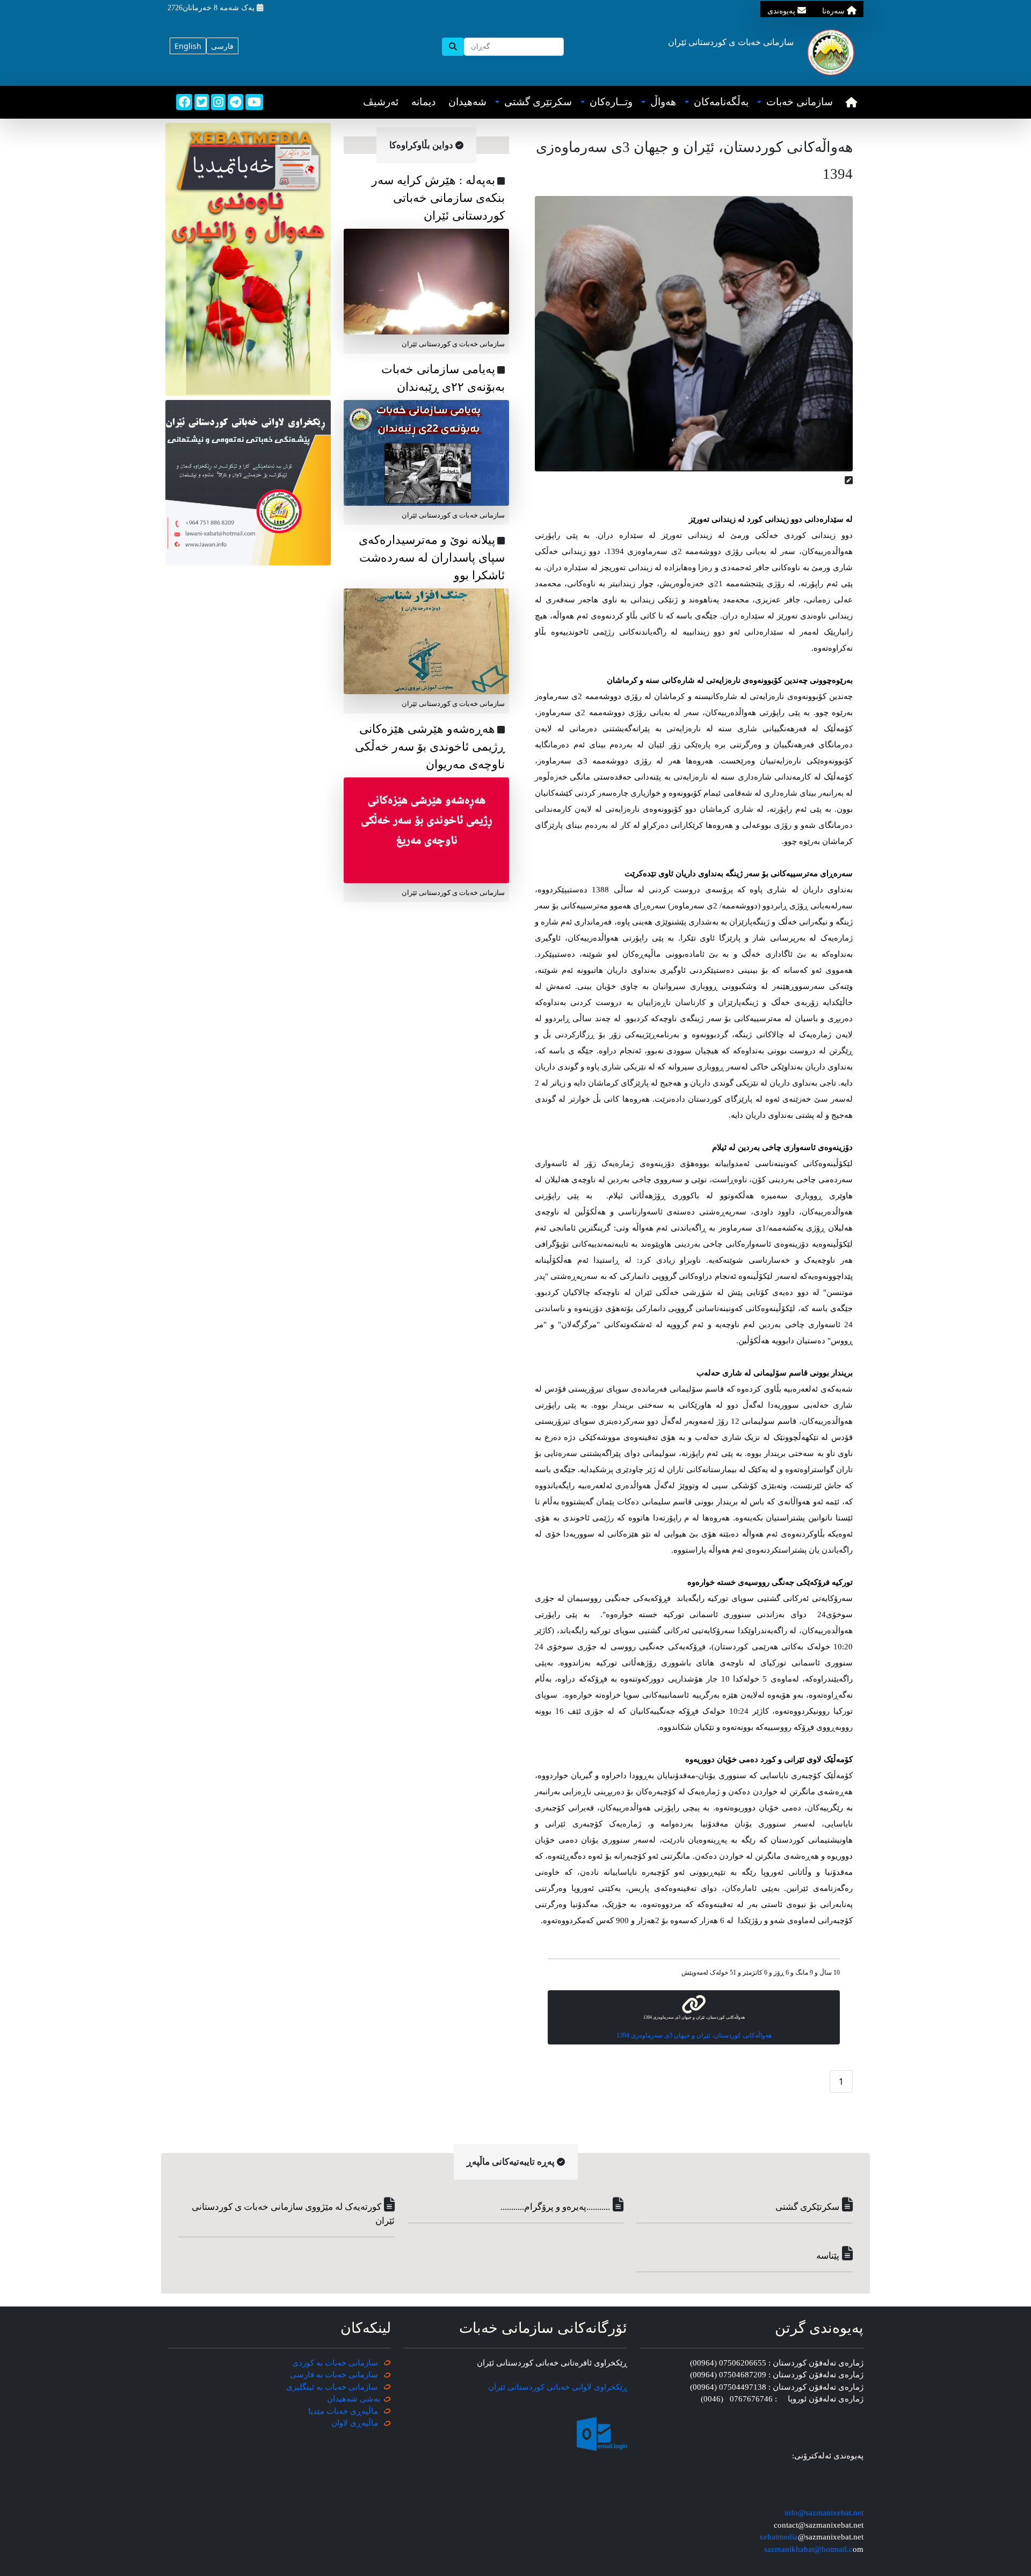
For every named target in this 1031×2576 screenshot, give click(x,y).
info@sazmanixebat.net (824, 2513)
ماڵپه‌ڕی (363, 2423)
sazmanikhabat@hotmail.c (808, 2549)
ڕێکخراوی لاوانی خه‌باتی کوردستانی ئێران (558, 2387)
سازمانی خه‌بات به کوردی (335, 2363)
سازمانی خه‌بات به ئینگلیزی (332, 2387)
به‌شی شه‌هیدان (354, 2399)
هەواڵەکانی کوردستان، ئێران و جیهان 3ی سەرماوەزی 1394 (694, 2035)
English (188, 46)
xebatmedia (779, 2537)
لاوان (340, 2423)
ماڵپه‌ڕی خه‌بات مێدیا (344, 2411)
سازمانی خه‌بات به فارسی (334, 2375)
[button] (795, 102)
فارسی (222, 46)
